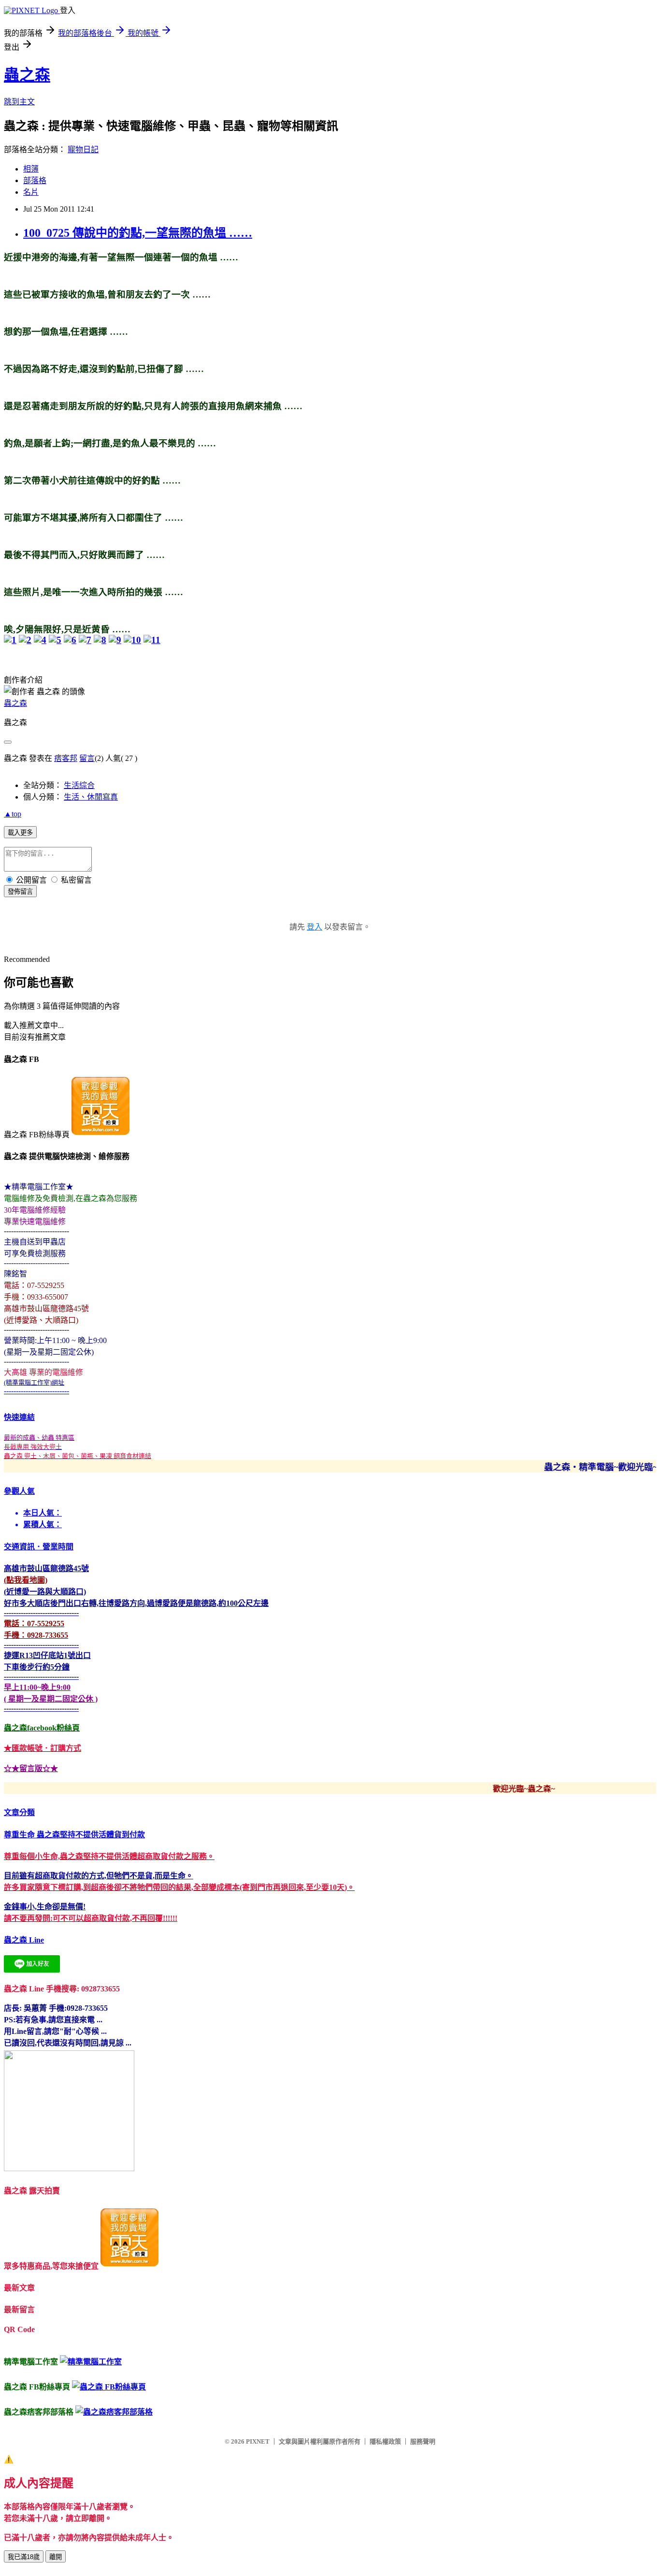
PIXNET (258, 2441)
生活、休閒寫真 (91, 797)
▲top (13, 814)
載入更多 (20, 833)
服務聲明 (423, 2441)
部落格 (35, 180)
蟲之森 (27, 75)
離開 (56, 2557)
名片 (31, 192)
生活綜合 (79, 785)
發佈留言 (20, 892)
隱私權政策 (385, 2441)
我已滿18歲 (24, 2557)
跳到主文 (19, 102)
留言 (87, 758)
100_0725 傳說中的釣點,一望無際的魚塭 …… (138, 233)
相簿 (31, 169)
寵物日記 (83, 150)
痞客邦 (66, 758)
